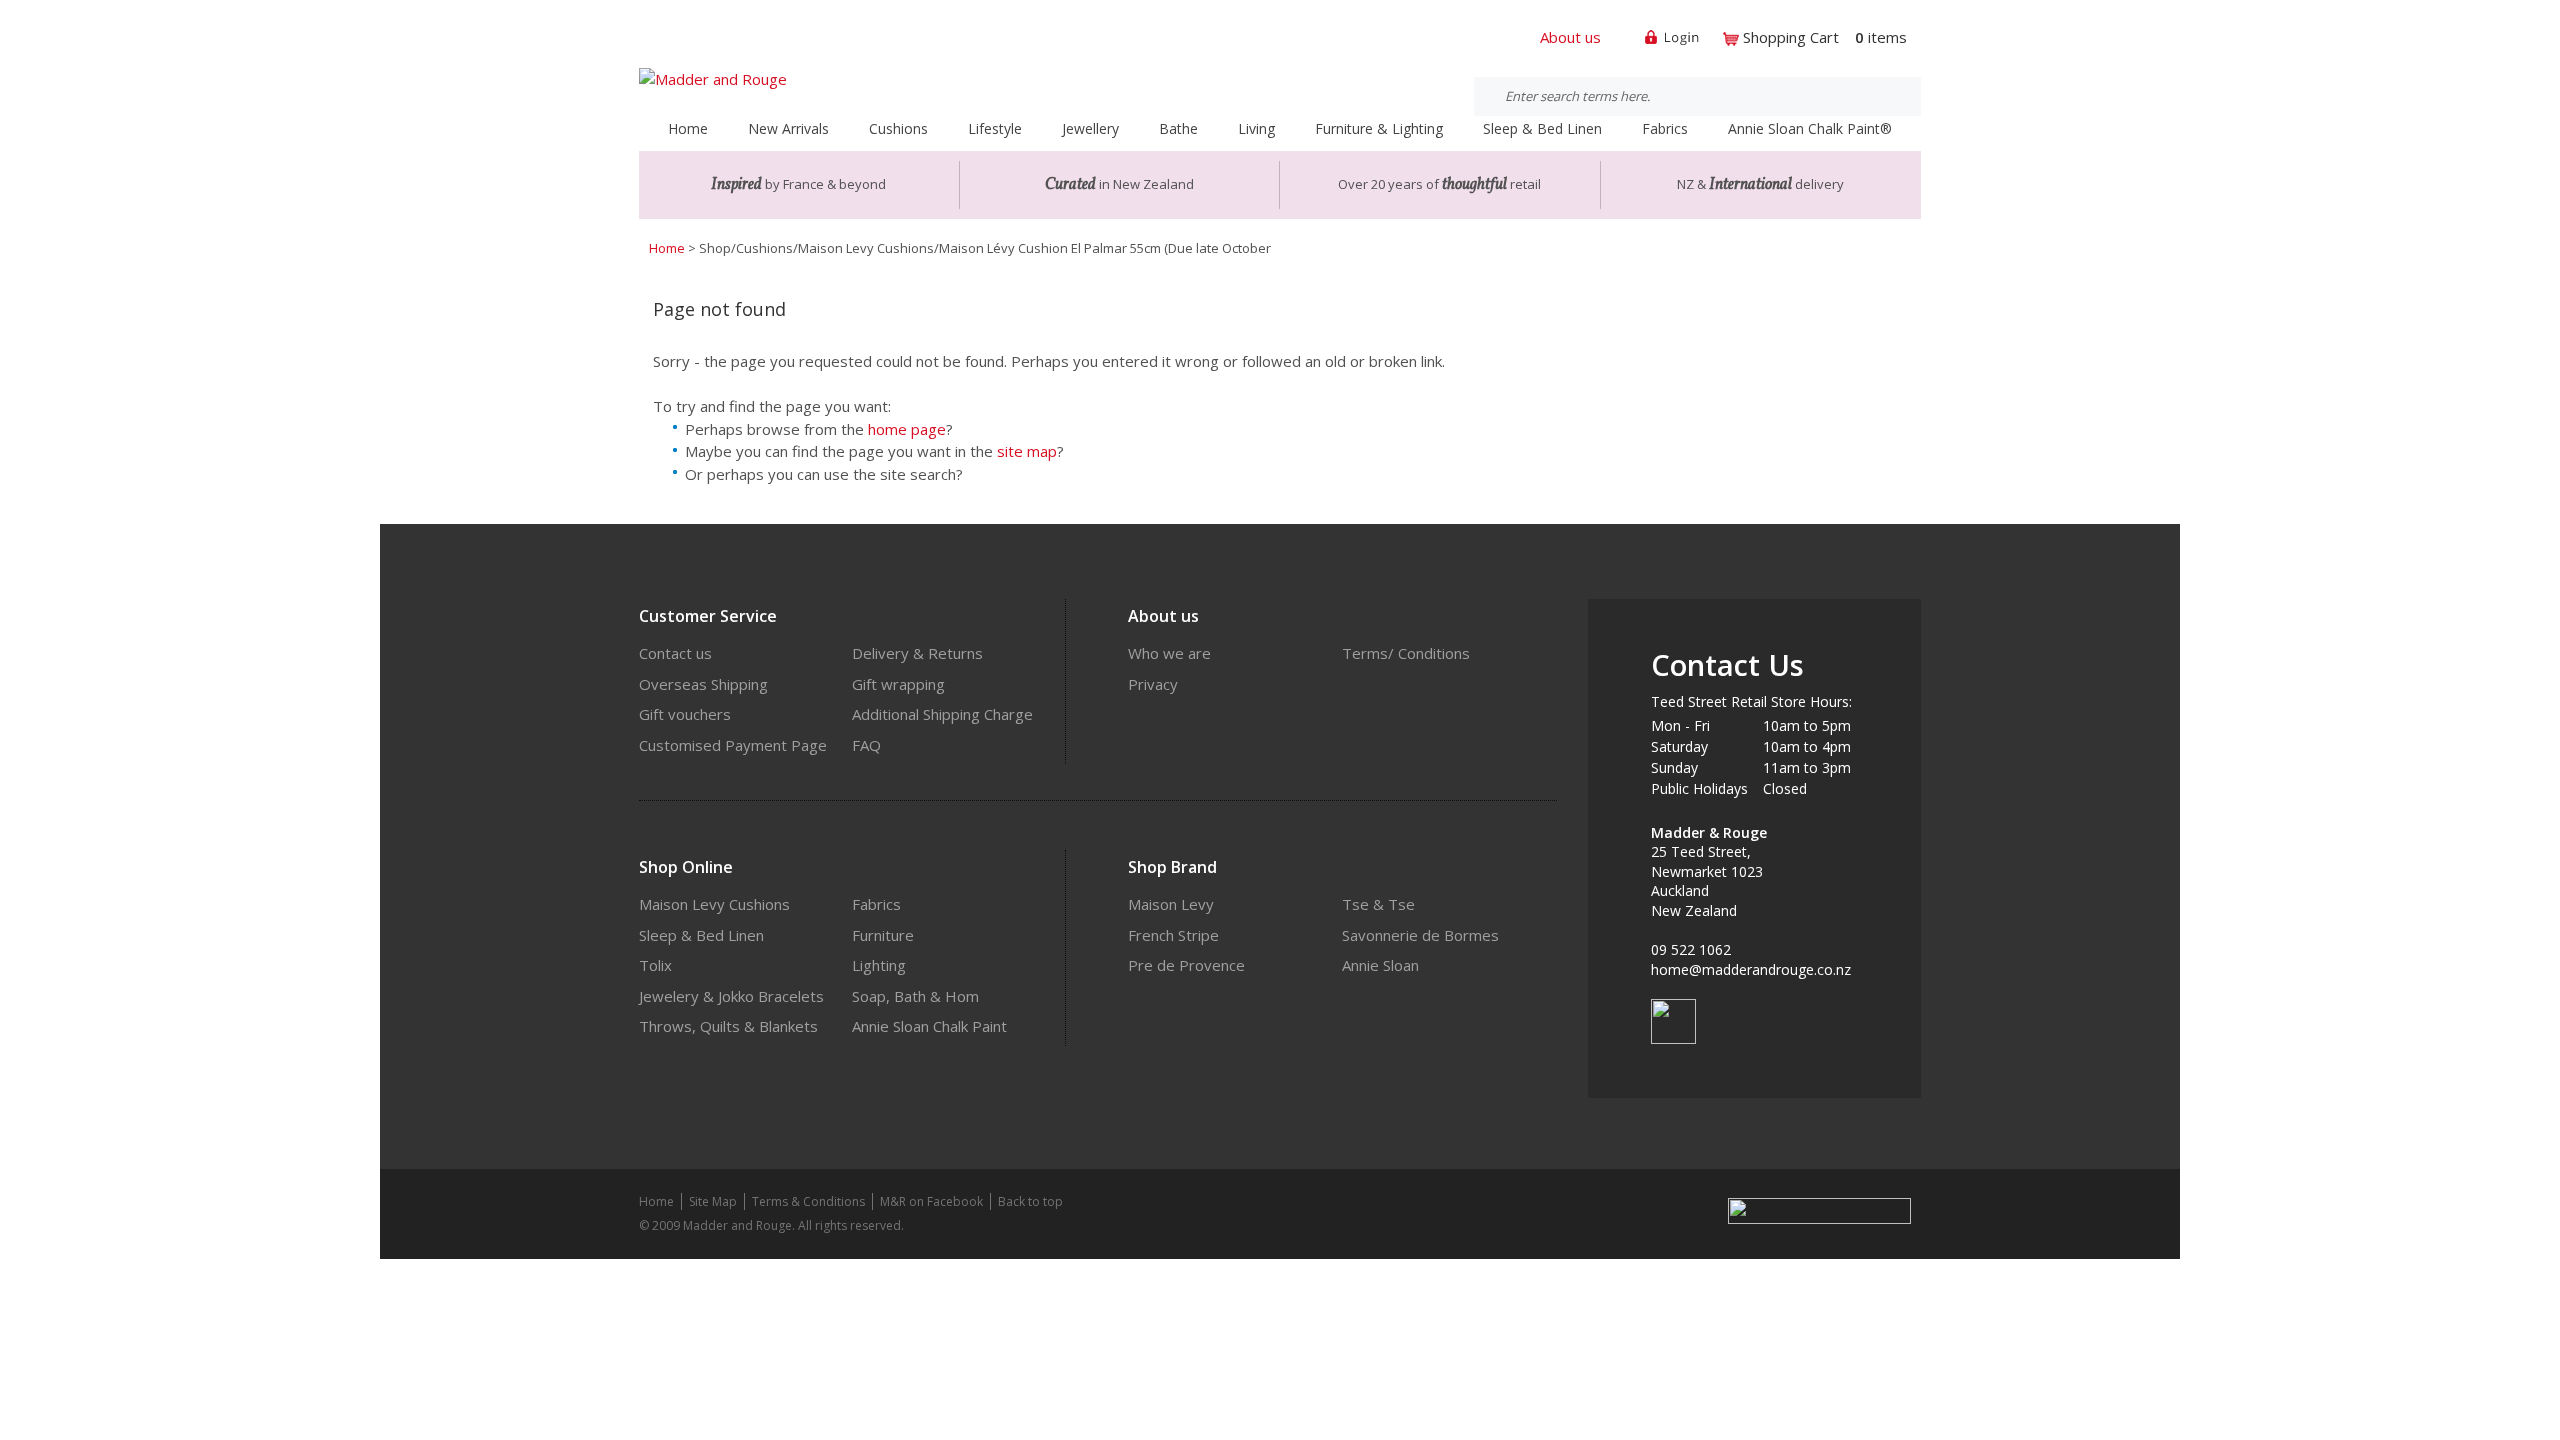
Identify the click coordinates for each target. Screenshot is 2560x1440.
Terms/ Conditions (1406, 653)
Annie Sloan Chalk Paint (929, 1026)
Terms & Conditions (808, 1201)
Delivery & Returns (917, 653)
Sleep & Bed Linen (701, 935)
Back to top (1030, 1201)
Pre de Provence (1186, 965)
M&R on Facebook (931, 1201)
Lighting (879, 965)
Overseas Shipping (703, 684)
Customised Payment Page (733, 745)
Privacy (1153, 684)
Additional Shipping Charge (942, 714)
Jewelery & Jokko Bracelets (731, 996)
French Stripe (1173, 935)
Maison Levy (1171, 904)
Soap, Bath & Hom (915, 996)
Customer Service (708, 616)
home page (907, 429)
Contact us (675, 653)
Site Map (713, 1201)
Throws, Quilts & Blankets (728, 1026)
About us (1570, 37)
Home (688, 128)
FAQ (866, 745)
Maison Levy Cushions (714, 904)
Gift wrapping (898, 684)
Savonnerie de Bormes (1420, 935)
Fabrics (876, 904)
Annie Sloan (1380, 965)
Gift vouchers (685, 714)
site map (1027, 451)
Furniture (883, 935)
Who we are (1169, 653)
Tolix (655, 965)
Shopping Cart (1791, 37)
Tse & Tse (1378, 904)
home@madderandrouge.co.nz (1751, 969)
